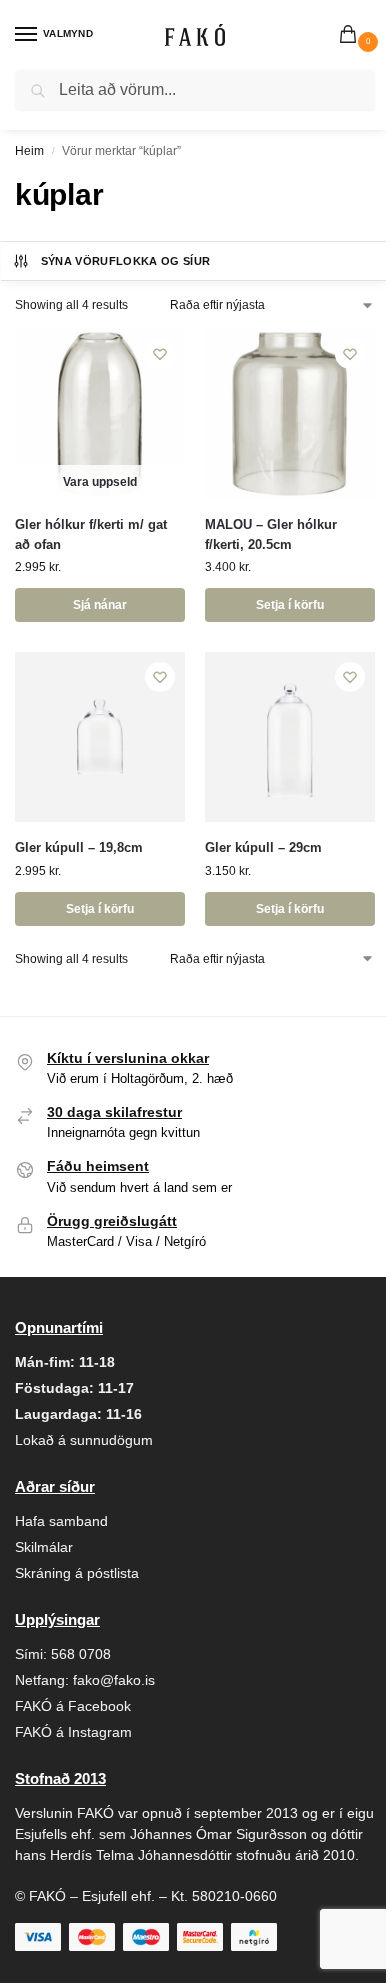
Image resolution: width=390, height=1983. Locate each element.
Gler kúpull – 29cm (263, 847)
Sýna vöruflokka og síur (126, 261)
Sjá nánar (100, 605)
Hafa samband (61, 1521)
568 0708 (81, 1654)
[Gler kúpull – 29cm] (290, 737)
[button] (352, 36)
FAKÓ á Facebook (73, 1706)
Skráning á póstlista (77, 1573)
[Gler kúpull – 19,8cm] (100, 737)
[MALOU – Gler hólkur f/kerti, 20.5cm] (290, 414)
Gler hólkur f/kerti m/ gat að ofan (91, 534)
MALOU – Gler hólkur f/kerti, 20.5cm (271, 534)
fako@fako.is (114, 1680)
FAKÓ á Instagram (73, 1732)
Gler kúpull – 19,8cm (79, 847)
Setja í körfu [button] (290, 605)
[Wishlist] (160, 354)
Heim (29, 151)
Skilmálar (44, 1547)
